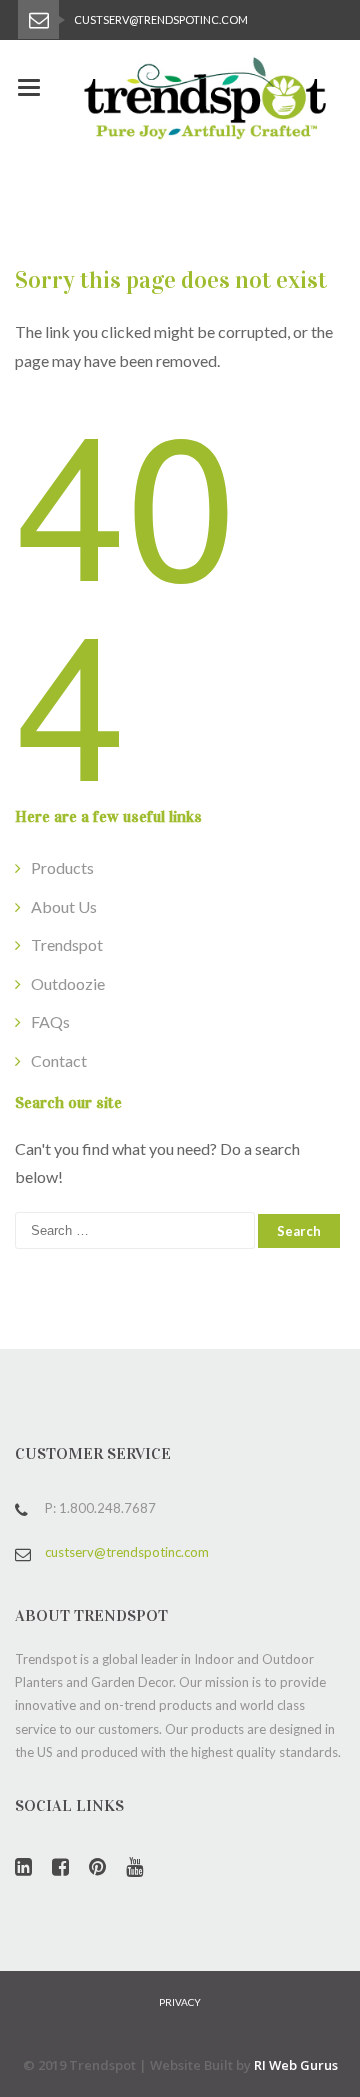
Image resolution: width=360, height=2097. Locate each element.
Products (62, 867)
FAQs (50, 1021)
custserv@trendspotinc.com (127, 1552)
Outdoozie (68, 983)
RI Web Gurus (296, 2065)
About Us (64, 906)
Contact (59, 1060)
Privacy (180, 2002)
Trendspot (67, 944)
